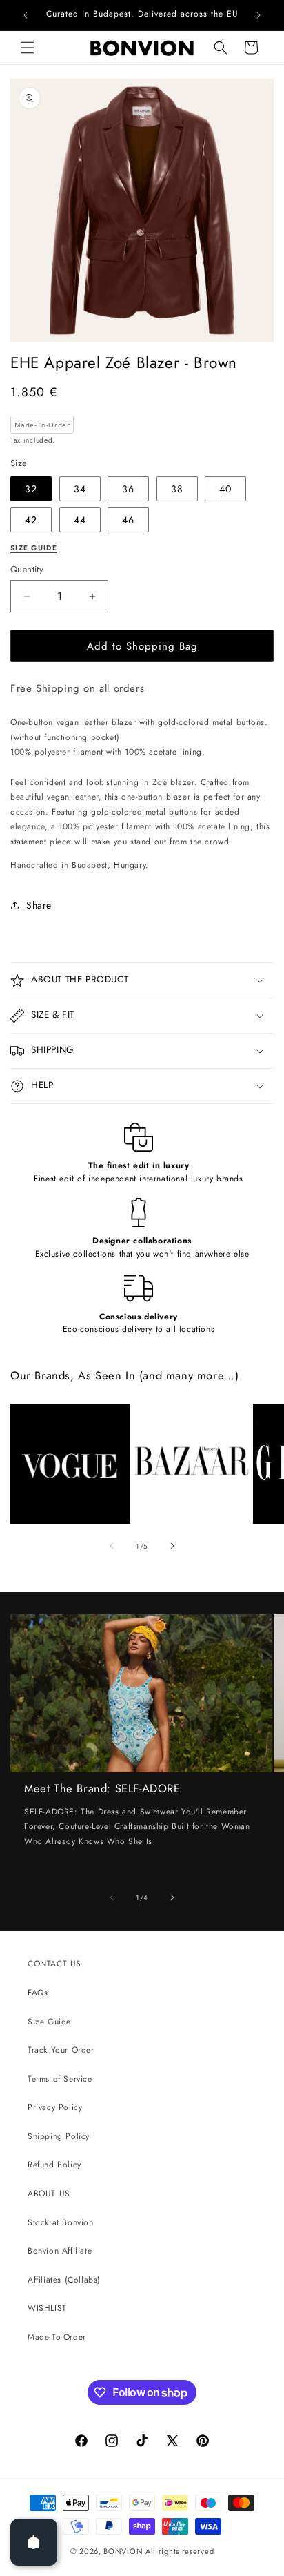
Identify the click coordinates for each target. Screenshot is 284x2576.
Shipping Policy (59, 2136)
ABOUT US (49, 2194)
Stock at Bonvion (61, 2222)
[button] (28, 48)
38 (177, 489)
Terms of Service (60, 2079)
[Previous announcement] (26, 15)
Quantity (27, 569)
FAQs (38, 1993)
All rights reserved (180, 2551)
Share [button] (39, 905)
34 (80, 489)
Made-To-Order (57, 2337)
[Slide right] (172, 1546)
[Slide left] (112, 1546)
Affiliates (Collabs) (64, 2280)
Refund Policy (54, 2165)
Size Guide (49, 2022)
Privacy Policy (55, 2107)
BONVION (123, 2551)
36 (128, 489)
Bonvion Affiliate (60, 2251)
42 (31, 520)
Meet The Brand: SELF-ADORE (102, 1789)
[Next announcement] (258, 15)
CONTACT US (54, 1964)
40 (225, 489)
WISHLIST (47, 2308)
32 (31, 489)
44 (80, 520)
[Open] (34, 2542)
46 (128, 520)
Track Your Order (61, 2050)
